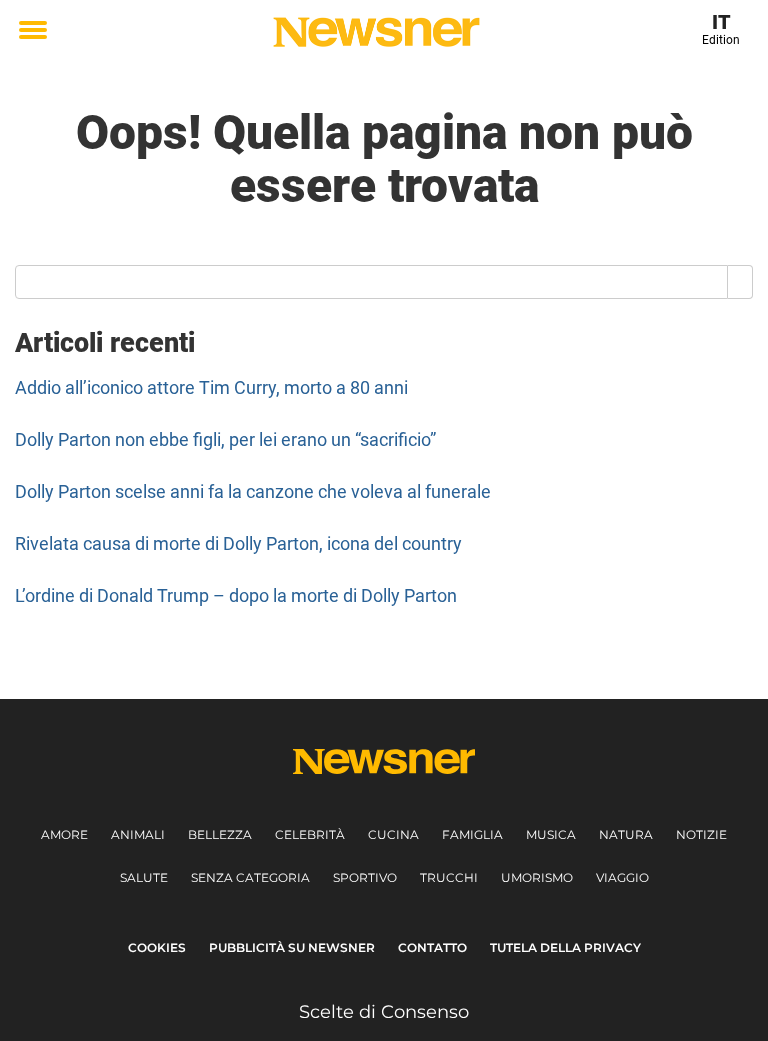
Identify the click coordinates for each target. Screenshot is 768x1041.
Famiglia (472, 834)
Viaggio (622, 877)
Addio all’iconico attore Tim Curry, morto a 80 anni (211, 387)
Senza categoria (250, 877)
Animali (138, 834)
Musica (551, 834)
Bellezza (220, 834)
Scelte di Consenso (384, 1012)
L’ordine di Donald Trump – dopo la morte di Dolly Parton (236, 595)
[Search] (740, 282)
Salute (144, 877)
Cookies (157, 947)
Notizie (701, 834)
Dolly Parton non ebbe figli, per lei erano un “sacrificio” (225, 439)
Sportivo (365, 877)
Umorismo (537, 877)
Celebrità (310, 834)
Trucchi (449, 877)
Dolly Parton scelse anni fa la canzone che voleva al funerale (253, 491)
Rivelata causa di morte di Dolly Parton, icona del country (238, 543)
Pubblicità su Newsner (292, 947)
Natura (626, 834)
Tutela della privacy (565, 947)
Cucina (393, 834)
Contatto (432, 947)
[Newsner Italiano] (376, 32)
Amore (64, 834)
